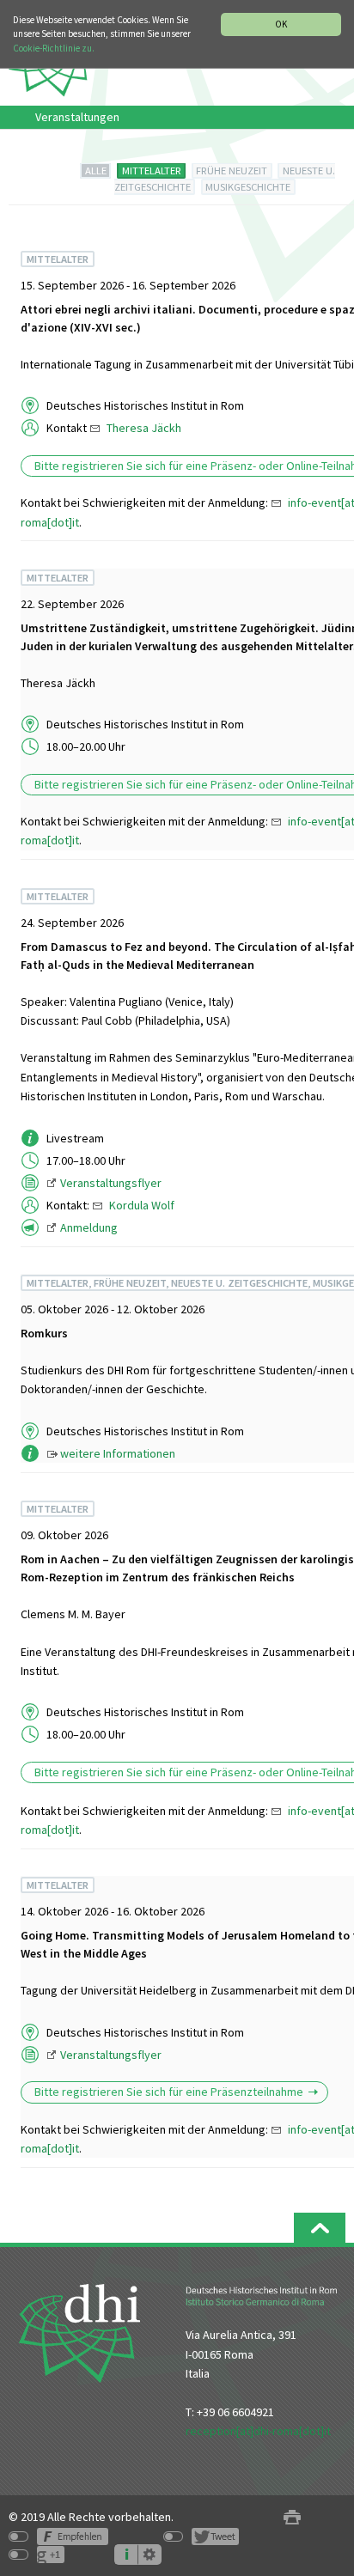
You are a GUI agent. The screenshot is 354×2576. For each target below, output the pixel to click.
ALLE (96, 171)
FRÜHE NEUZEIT (232, 171)
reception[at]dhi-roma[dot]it (258, 2431)
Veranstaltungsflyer (111, 1183)
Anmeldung (89, 1227)
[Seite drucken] (292, 2517)
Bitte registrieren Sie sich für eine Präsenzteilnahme (169, 2092)
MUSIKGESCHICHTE (248, 187)
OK (281, 24)
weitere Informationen (118, 1453)
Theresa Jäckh (144, 428)
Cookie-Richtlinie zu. (54, 48)
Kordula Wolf (142, 1205)
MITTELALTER (152, 171)
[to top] (320, 2228)
